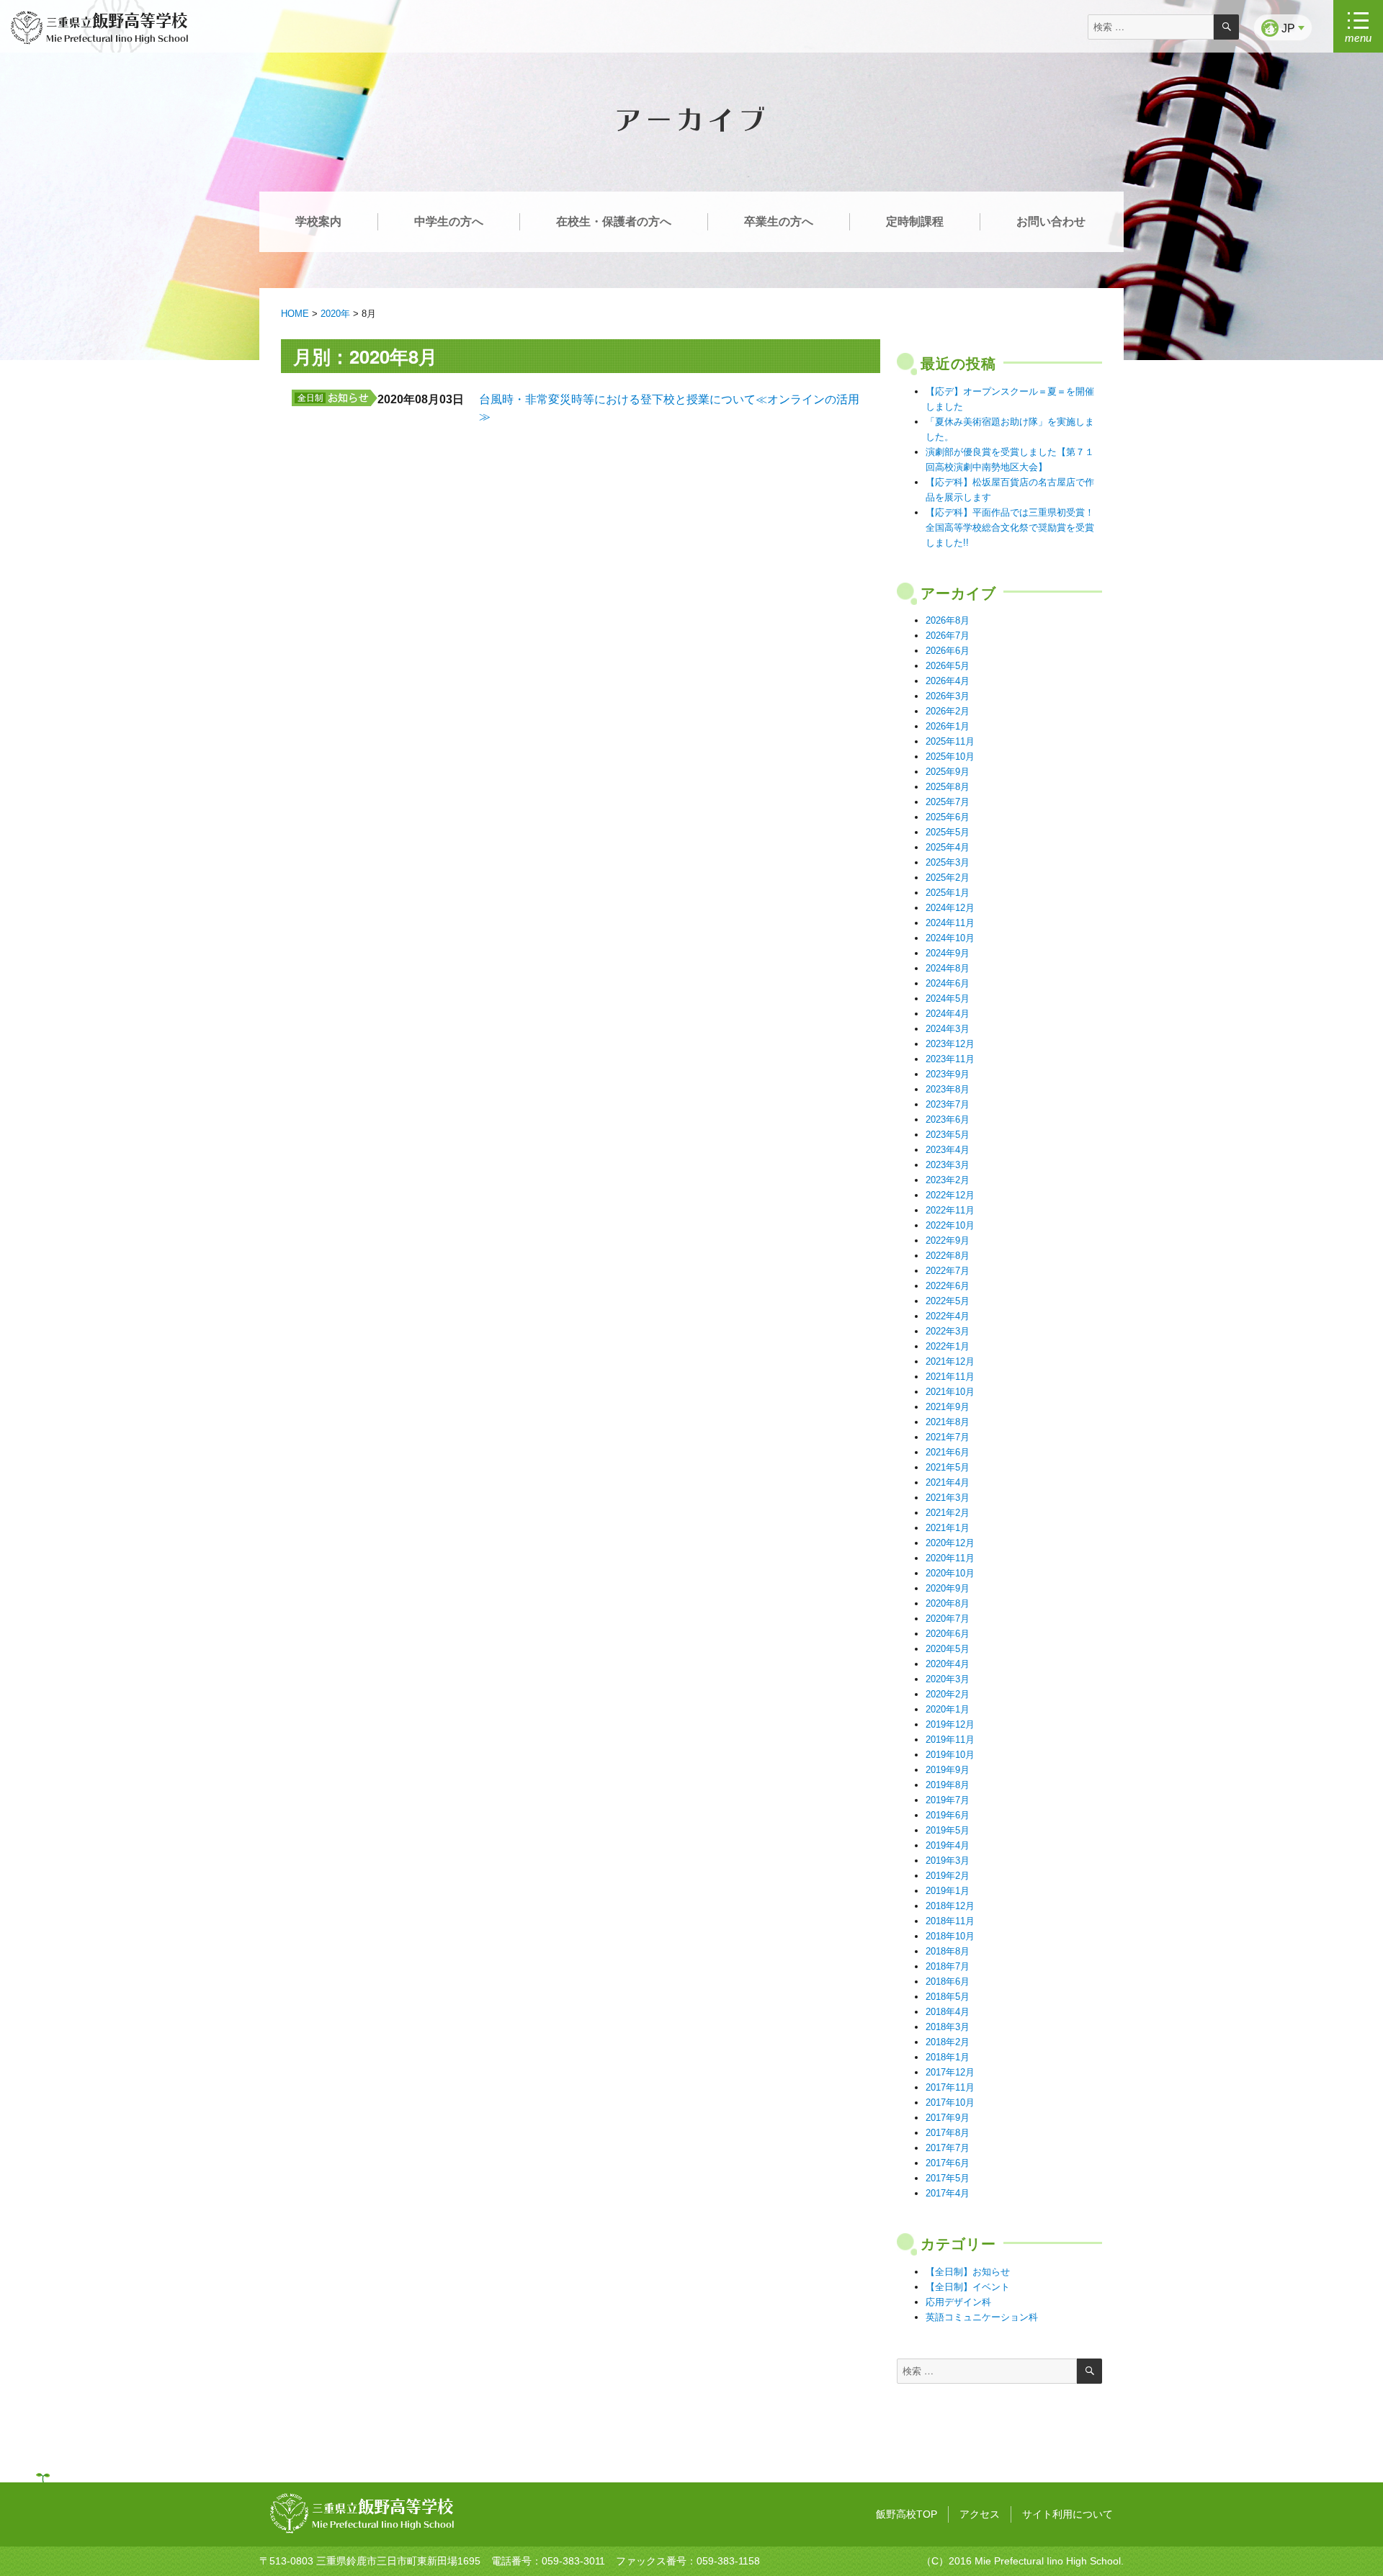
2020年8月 (948, 1603)
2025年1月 (948, 893)
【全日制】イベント (968, 2287)
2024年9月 (948, 953)
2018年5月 (948, 1997)
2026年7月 (948, 636)
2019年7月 (948, 1800)
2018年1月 (948, 2057)
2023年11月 (950, 1059)
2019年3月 (948, 1861)
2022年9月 (948, 1240)
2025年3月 (948, 862)
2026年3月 (948, 696)
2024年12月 (950, 908)
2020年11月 (950, 1558)
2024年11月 (950, 923)
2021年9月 (948, 1407)
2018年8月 (948, 1951)
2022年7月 (948, 1271)
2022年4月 (948, 1316)
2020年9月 (948, 1588)
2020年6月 (948, 1634)
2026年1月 (948, 726)
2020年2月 (948, 1694)
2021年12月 (950, 1361)
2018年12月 (950, 1906)
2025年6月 (948, 817)
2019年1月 (948, 1891)
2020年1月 (948, 1709)
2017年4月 (948, 2193)
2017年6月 (948, 2163)
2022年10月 (950, 1225)
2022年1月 (948, 1346)
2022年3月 (948, 1331)
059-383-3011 (573, 2561)
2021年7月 (948, 1437)
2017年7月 (948, 2148)
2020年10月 (950, 1573)
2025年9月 (948, 772)
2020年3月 (948, 1679)
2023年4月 (948, 1150)
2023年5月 (948, 1135)
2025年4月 (948, 847)
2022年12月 (950, 1195)
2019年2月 (948, 1876)
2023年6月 (948, 1119)
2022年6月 (948, 1286)
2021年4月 (948, 1482)
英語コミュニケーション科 (982, 2317)
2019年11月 (950, 1740)
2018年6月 (948, 1982)
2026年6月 (948, 651)
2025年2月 (948, 878)
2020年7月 (948, 1619)
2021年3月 (948, 1498)
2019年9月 (948, 1770)
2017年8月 (948, 2133)
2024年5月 (948, 998)
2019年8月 (948, 1785)
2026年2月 (948, 711)
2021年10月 (950, 1392)
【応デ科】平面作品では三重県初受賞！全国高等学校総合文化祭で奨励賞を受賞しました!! (1010, 528)
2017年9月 (948, 2118)
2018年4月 (948, 2012)
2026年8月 (948, 620)
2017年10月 (950, 2102)
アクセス (980, 2514)
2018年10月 (950, 1936)
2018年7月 (948, 1966)
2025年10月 (950, 757)
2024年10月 (950, 938)
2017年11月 (950, 2087)
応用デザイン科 (958, 2302)
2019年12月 (950, 1724)
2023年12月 (950, 1044)
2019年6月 (948, 1815)
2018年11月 (950, 1921)
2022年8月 (948, 1256)
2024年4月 (948, 1014)
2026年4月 (948, 681)
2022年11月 (950, 1210)
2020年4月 (948, 1664)
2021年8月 (948, 1422)
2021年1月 (948, 1528)
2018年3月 (948, 2027)
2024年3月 (948, 1029)
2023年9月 (948, 1074)
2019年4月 (948, 1845)
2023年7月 (948, 1104)
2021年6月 (948, 1452)
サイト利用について (1068, 2514)
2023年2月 (948, 1180)
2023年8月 (948, 1089)
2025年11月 (950, 741)
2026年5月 (948, 666)
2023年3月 (948, 1165)
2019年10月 (950, 1755)
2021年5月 (948, 1467)
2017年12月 (950, 2072)
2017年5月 (948, 2178)
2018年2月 (948, 2042)
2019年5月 (948, 1830)
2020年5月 (948, 1649)
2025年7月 (948, 802)
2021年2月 (948, 1513)
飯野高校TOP (907, 2514)
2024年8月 (948, 968)
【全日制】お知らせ (968, 2272)
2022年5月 (948, 1301)
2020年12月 (950, 1543)
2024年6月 (948, 983)
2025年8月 (948, 787)
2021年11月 (950, 1377)
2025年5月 (948, 832)
